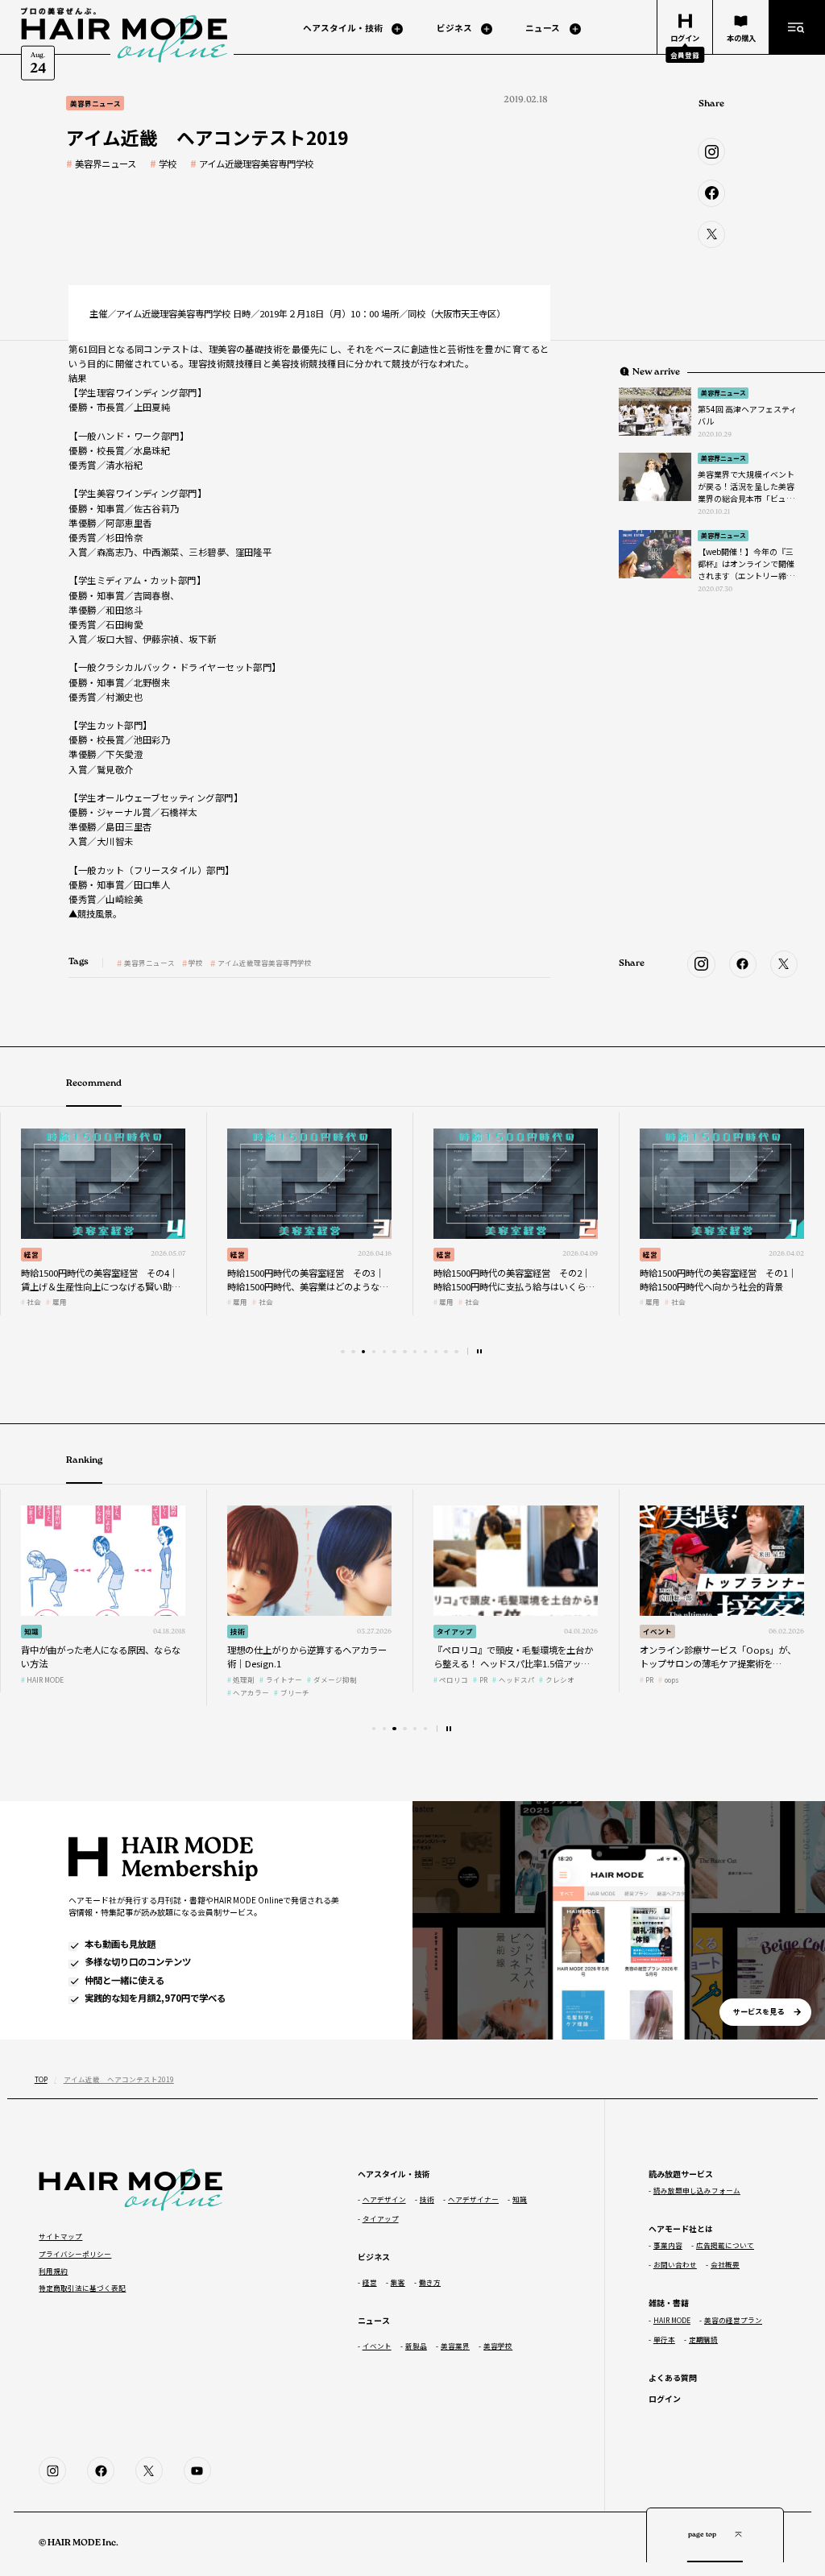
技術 (238, 1631)
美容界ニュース (106, 164)
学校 (168, 164)
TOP (41, 2079)
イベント (657, 1631)
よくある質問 (673, 2377)
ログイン (665, 2398)
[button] (342, 1352)
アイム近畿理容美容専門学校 (256, 164)
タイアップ (455, 1631)
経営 (31, 1254)
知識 (31, 1631)
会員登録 (685, 55)
